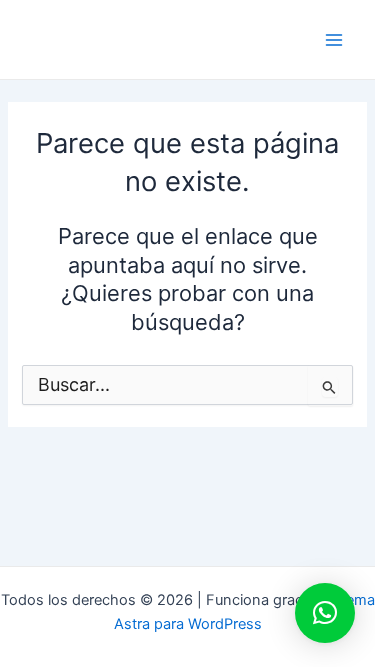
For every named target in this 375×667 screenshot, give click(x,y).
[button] (325, 613)
